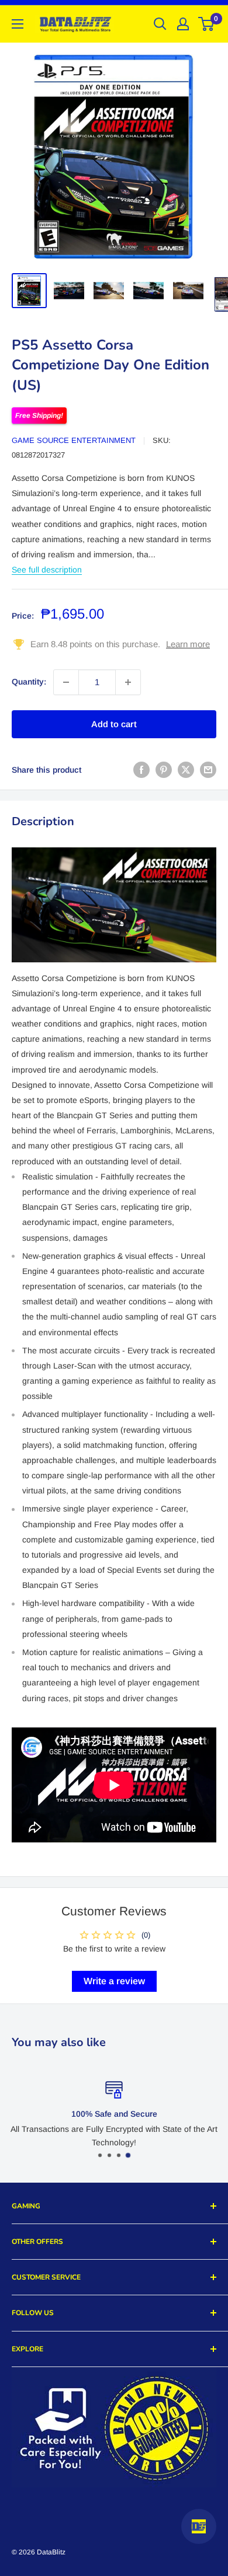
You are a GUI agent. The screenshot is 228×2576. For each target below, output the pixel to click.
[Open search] (160, 24)
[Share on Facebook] (141, 770)
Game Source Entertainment (74, 440)
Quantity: (29, 682)
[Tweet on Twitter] (186, 770)
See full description (47, 570)
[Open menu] (18, 24)
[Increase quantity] (128, 682)
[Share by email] (208, 770)
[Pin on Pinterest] (164, 770)
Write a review (114, 1981)
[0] (207, 24)
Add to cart (114, 724)
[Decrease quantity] (66, 682)
